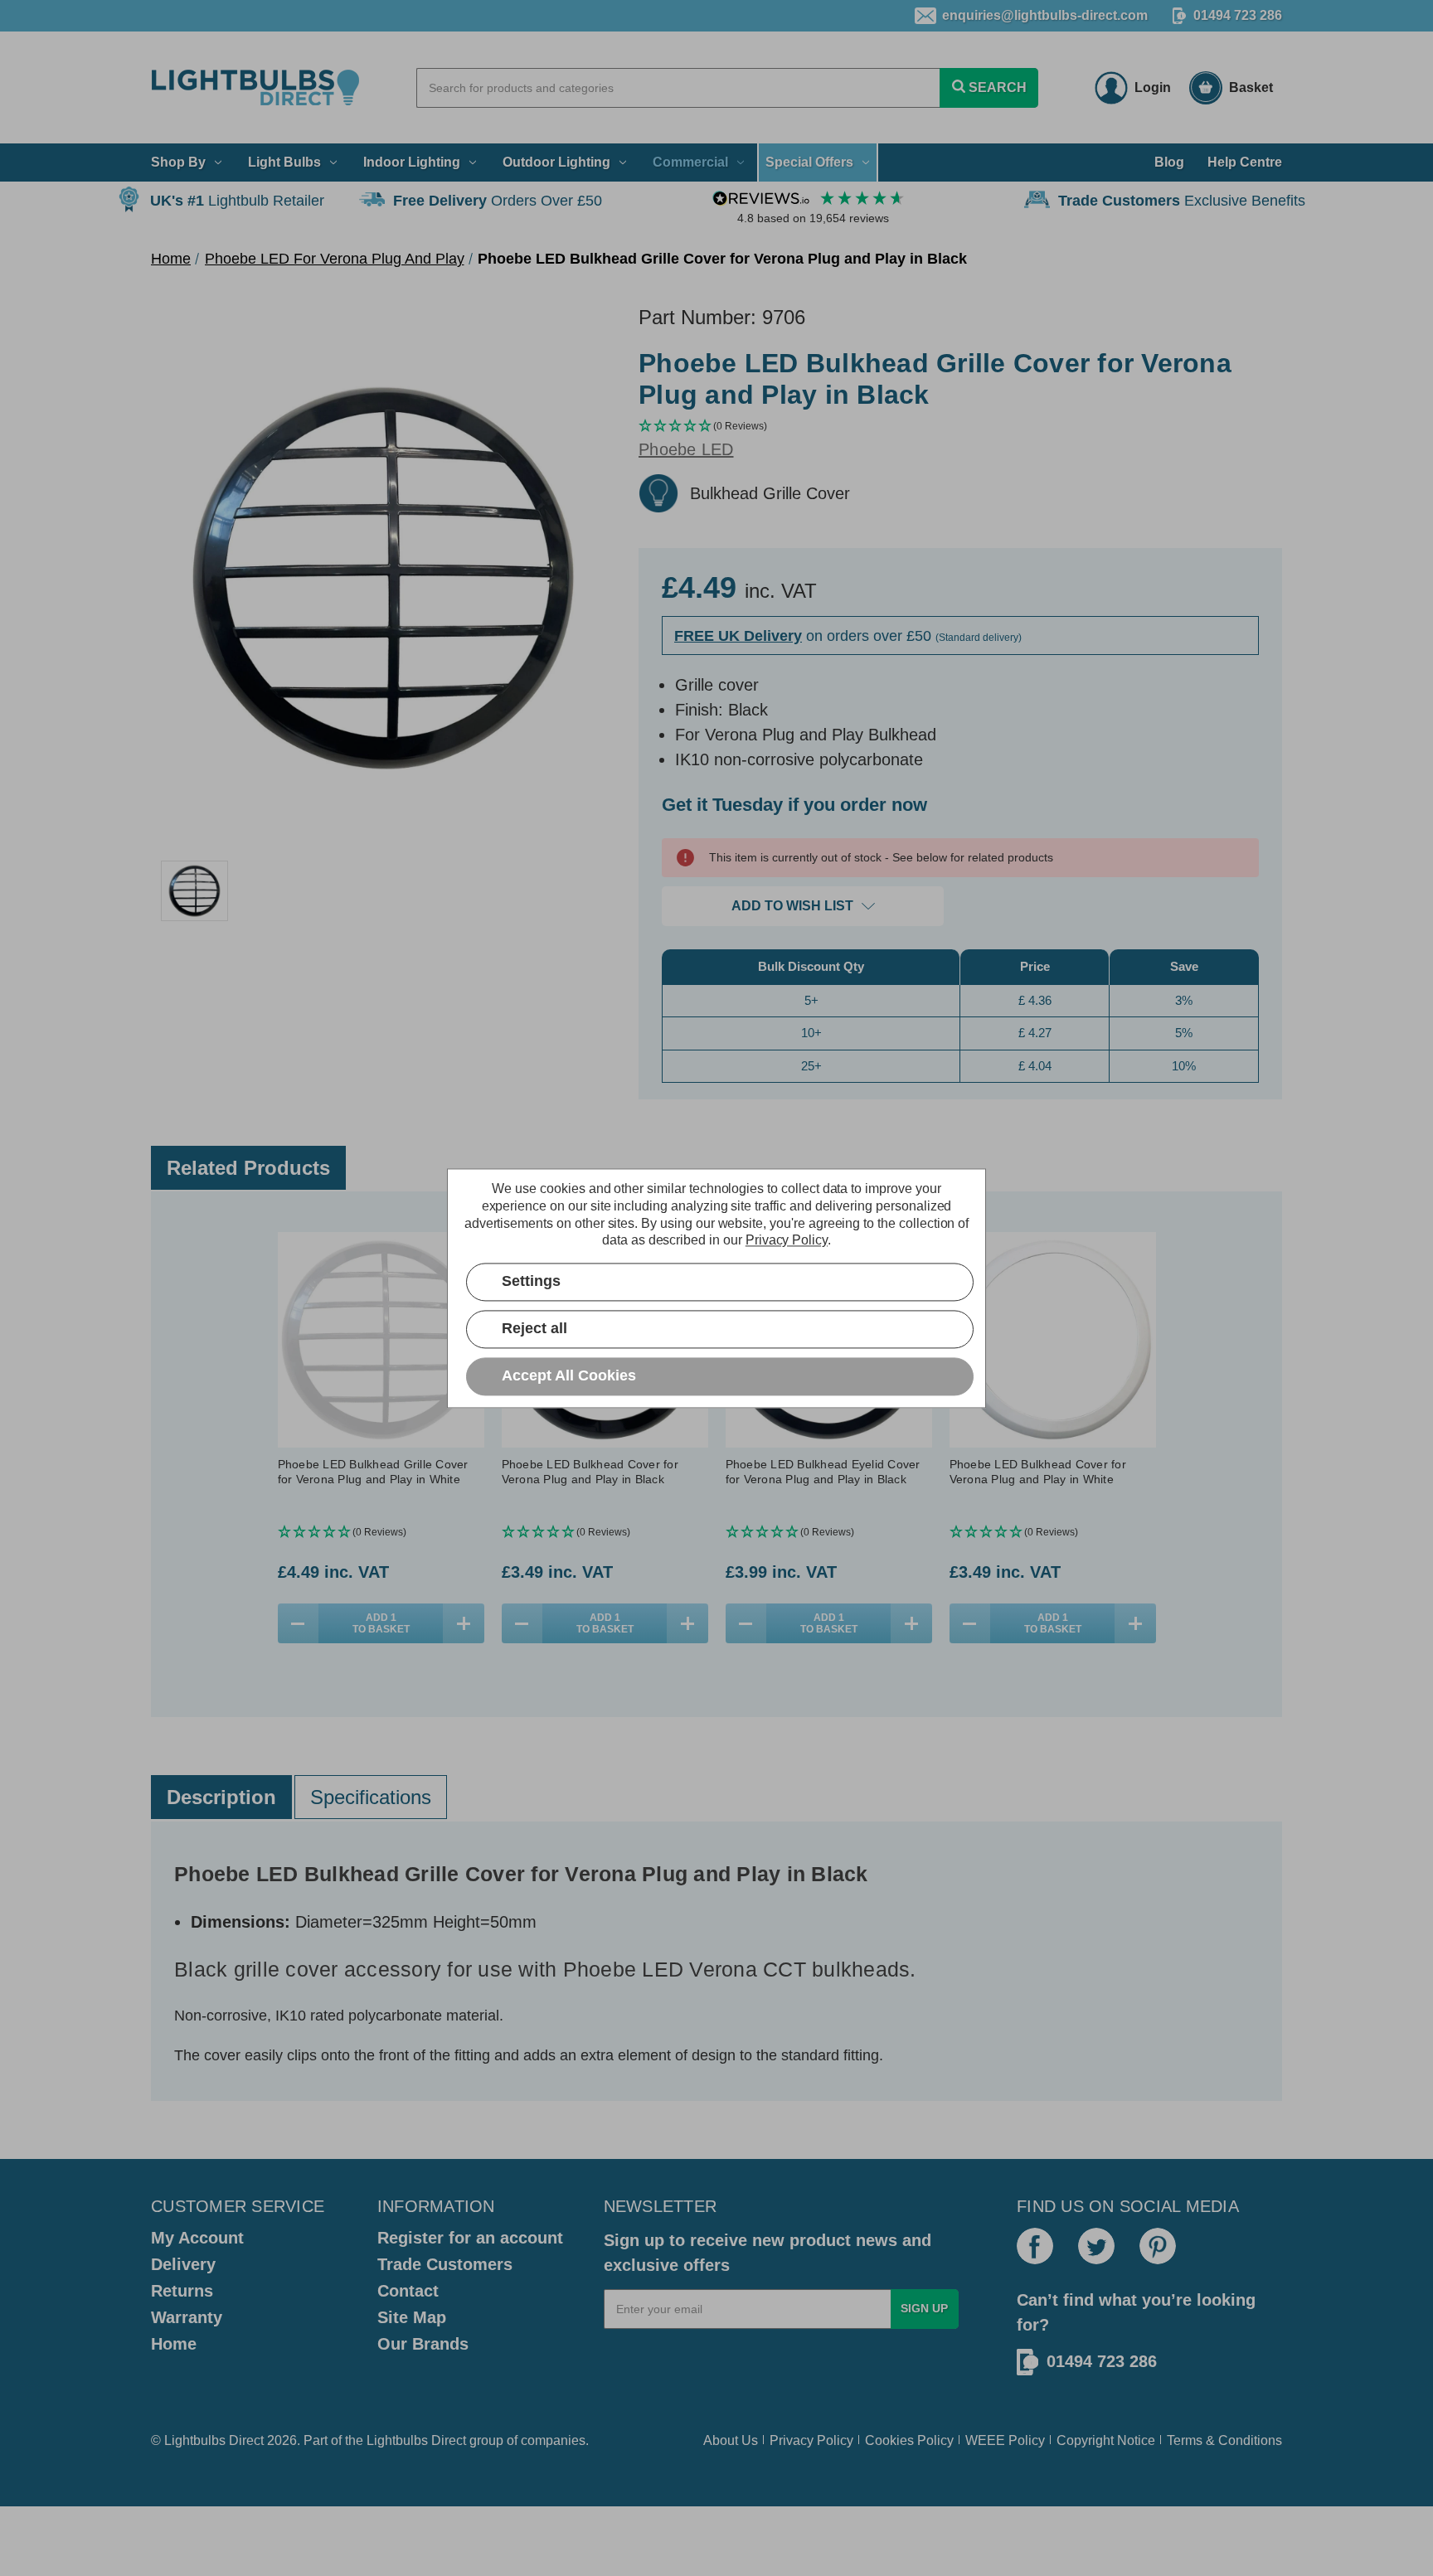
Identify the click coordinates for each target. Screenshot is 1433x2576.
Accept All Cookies (569, 1375)
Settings (531, 1281)
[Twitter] (1096, 2246)
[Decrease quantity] (299, 1623)
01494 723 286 (1238, 15)
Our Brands (423, 2344)
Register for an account (470, 2238)
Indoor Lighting (412, 162)
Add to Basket (381, 1623)
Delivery (183, 2264)
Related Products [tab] (248, 1168)
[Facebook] (1035, 2246)
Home (174, 2344)
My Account (197, 2238)
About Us (731, 2440)
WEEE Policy (1005, 2440)
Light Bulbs (284, 162)
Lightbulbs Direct (416, 2440)
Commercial (690, 162)
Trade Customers (445, 2264)
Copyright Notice (1106, 2440)
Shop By (178, 162)
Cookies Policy (909, 2440)
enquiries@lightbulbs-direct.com (1045, 15)
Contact (408, 2291)
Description (221, 1797)
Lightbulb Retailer (237, 201)
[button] (960, 427)
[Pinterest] (1158, 2246)
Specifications (371, 1797)
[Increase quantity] (464, 1623)
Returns (182, 2291)
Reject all (534, 1328)
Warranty (187, 2317)
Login (1153, 87)
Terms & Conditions (1224, 2440)
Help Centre (1245, 162)
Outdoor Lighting (556, 162)
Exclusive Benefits (1182, 201)
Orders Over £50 (498, 201)
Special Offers (809, 162)
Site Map (412, 2317)
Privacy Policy (811, 2440)
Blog (1169, 162)
